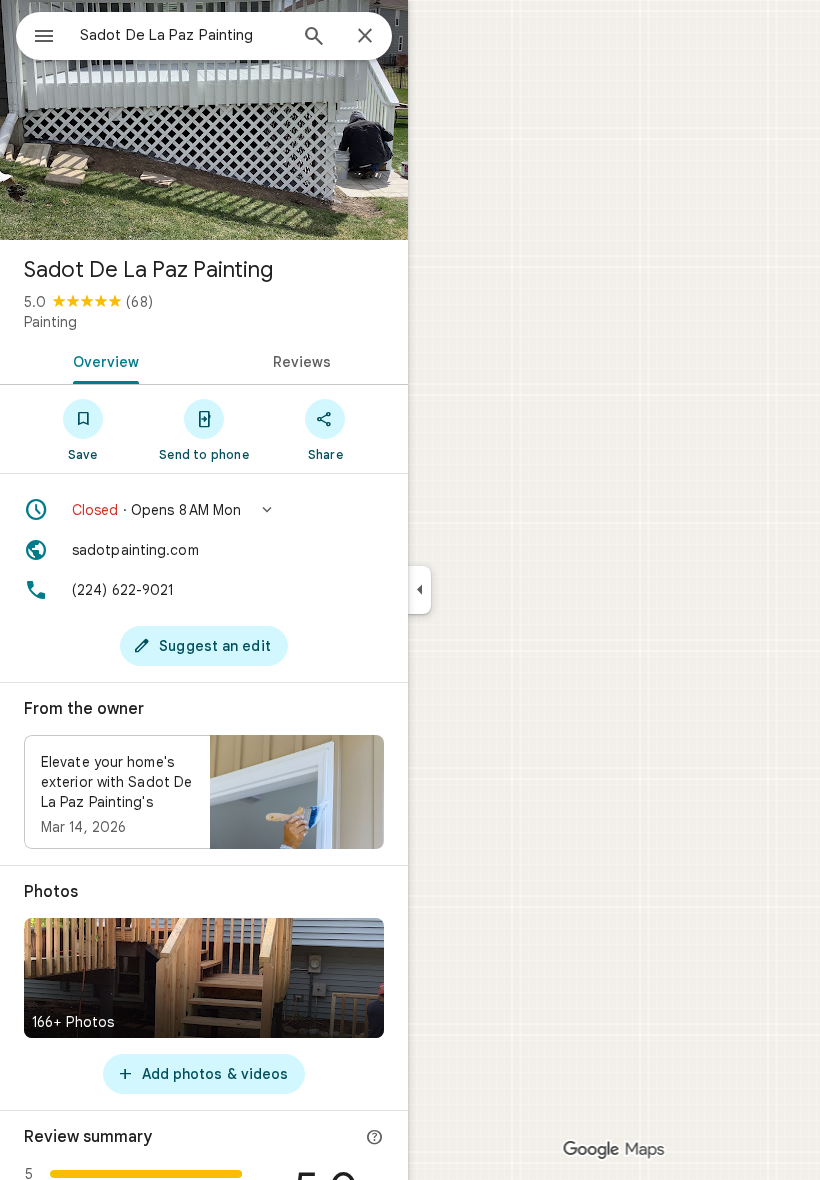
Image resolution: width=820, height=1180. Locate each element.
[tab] (102, 360)
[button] (204, 510)
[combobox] (183, 35)
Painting (50, 322)
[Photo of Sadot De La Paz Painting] (204, 120)
